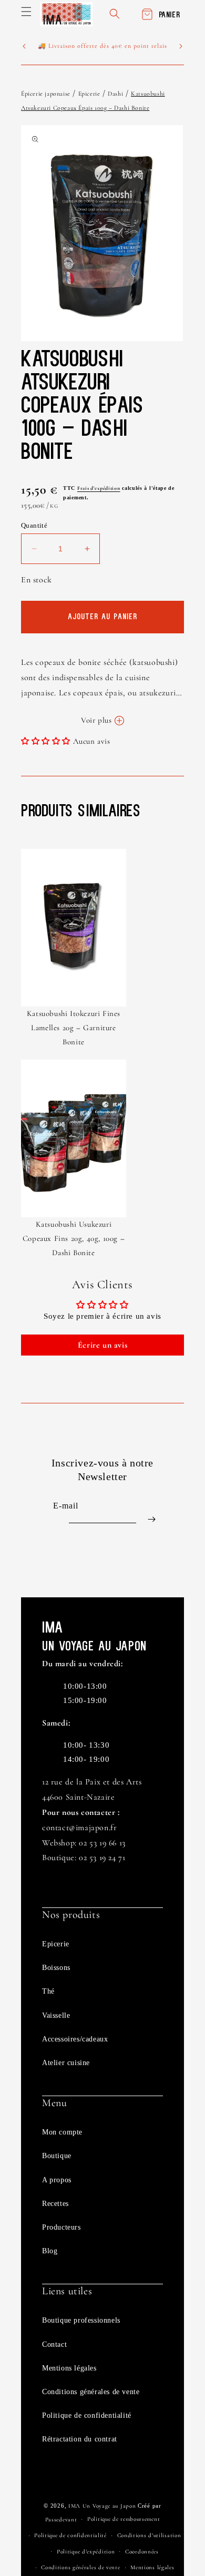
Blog (50, 2251)
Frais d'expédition (99, 488)
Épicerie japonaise (46, 94)
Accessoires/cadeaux (75, 2039)
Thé (48, 1991)
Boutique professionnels (81, 2320)
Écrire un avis (102, 1345)
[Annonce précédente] (24, 46)
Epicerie (89, 94)
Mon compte (62, 2132)
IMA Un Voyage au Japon (102, 2506)
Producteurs (61, 2227)
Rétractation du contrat (80, 2439)
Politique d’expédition (86, 2552)
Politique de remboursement (124, 2519)
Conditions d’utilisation (149, 2535)
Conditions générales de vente (91, 2392)
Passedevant (61, 2519)
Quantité (34, 525)
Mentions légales (69, 2368)
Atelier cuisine (66, 2063)
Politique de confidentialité (87, 2415)
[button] (26, 12)
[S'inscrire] (151, 1519)
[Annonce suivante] (181, 46)
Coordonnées (142, 2552)
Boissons (56, 1968)
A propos (57, 2180)
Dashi (115, 94)
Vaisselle (56, 2015)
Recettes (55, 2204)
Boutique (57, 2156)
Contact (54, 2344)
